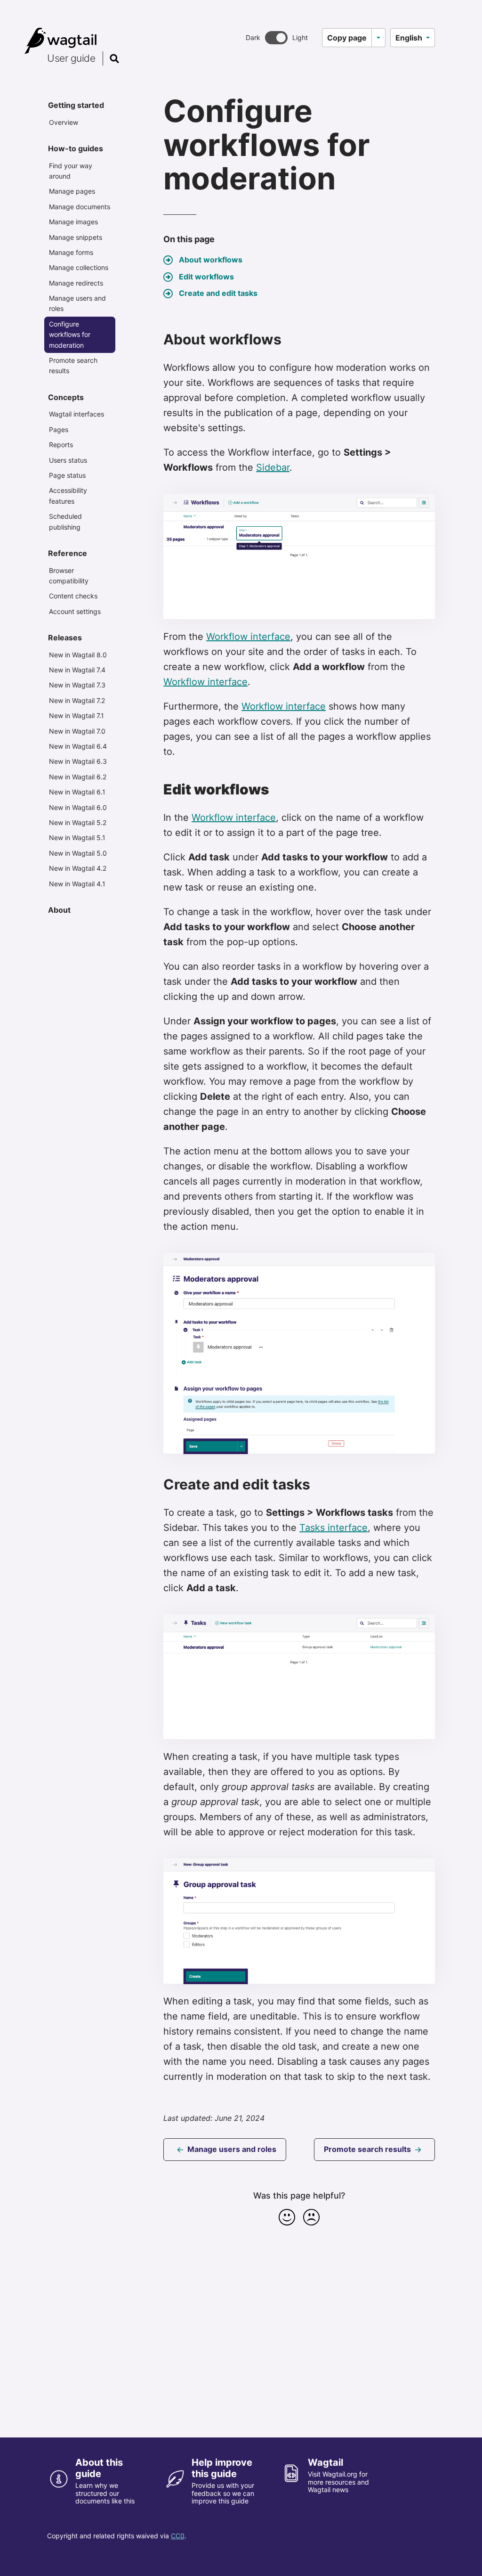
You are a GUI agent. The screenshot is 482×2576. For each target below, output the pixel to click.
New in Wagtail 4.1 (77, 884)
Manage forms (71, 252)
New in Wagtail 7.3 (77, 685)
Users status (68, 460)
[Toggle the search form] (114, 58)
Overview (64, 122)
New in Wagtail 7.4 (77, 670)
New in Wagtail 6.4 (78, 746)
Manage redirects (76, 283)
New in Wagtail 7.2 (77, 700)
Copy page (347, 38)
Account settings (75, 611)
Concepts (66, 397)
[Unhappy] (312, 2217)
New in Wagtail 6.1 (77, 792)
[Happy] (287, 2217)
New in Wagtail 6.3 (78, 761)
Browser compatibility (69, 576)
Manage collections (79, 267)
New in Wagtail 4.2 (78, 868)
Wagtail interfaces (76, 414)
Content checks (73, 596)
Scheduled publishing (65, 521)
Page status (67, 475)
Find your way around (71, 171)
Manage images (73, 222)
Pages (59, 429)
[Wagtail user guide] (63, 41)
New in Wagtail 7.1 (76, 716)
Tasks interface (333, 1528)
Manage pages (72, 191)
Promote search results (73, 365)
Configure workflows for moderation (70, 335)
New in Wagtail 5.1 (77, 838)
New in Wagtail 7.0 (77, 731)
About (59, 910)
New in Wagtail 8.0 (78, 655)
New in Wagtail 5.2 (78, 822)
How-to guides (76, 148)
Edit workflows (206, 277)
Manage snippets (76, 237)
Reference (68, 553)
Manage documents (80, 207)
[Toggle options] (378, 38)
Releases (65, 638)
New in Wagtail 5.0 (78, 853)
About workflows (211, 260)
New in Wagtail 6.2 (78, 777)
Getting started (76, 105)
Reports (61, 445)
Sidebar (273, 467)
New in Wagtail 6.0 (78, 807)
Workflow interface (248, 637)
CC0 (178, 2536)
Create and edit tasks (218, 293)
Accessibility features (68, 495)
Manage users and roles (77, 303)
